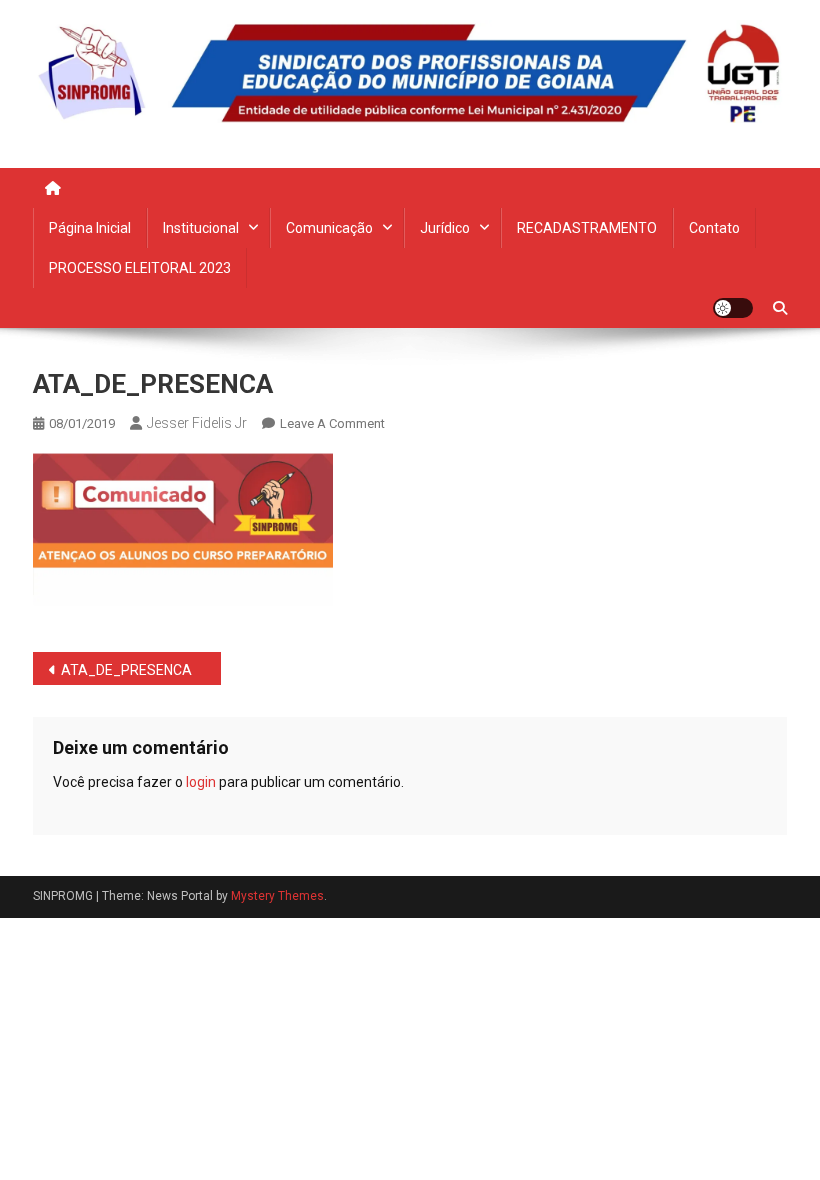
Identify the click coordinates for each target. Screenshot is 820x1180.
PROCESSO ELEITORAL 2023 (140, 268)
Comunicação (329, 228)
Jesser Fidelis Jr (197, 423)
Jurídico (445, 228)
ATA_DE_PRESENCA (126, 670)
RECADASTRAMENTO (587, 228)
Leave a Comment (332, 423)
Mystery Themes (277, 896)
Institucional (201, 228)
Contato (714, 228)
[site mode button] (733, 308)
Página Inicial (90, 228)
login (201, 782)
